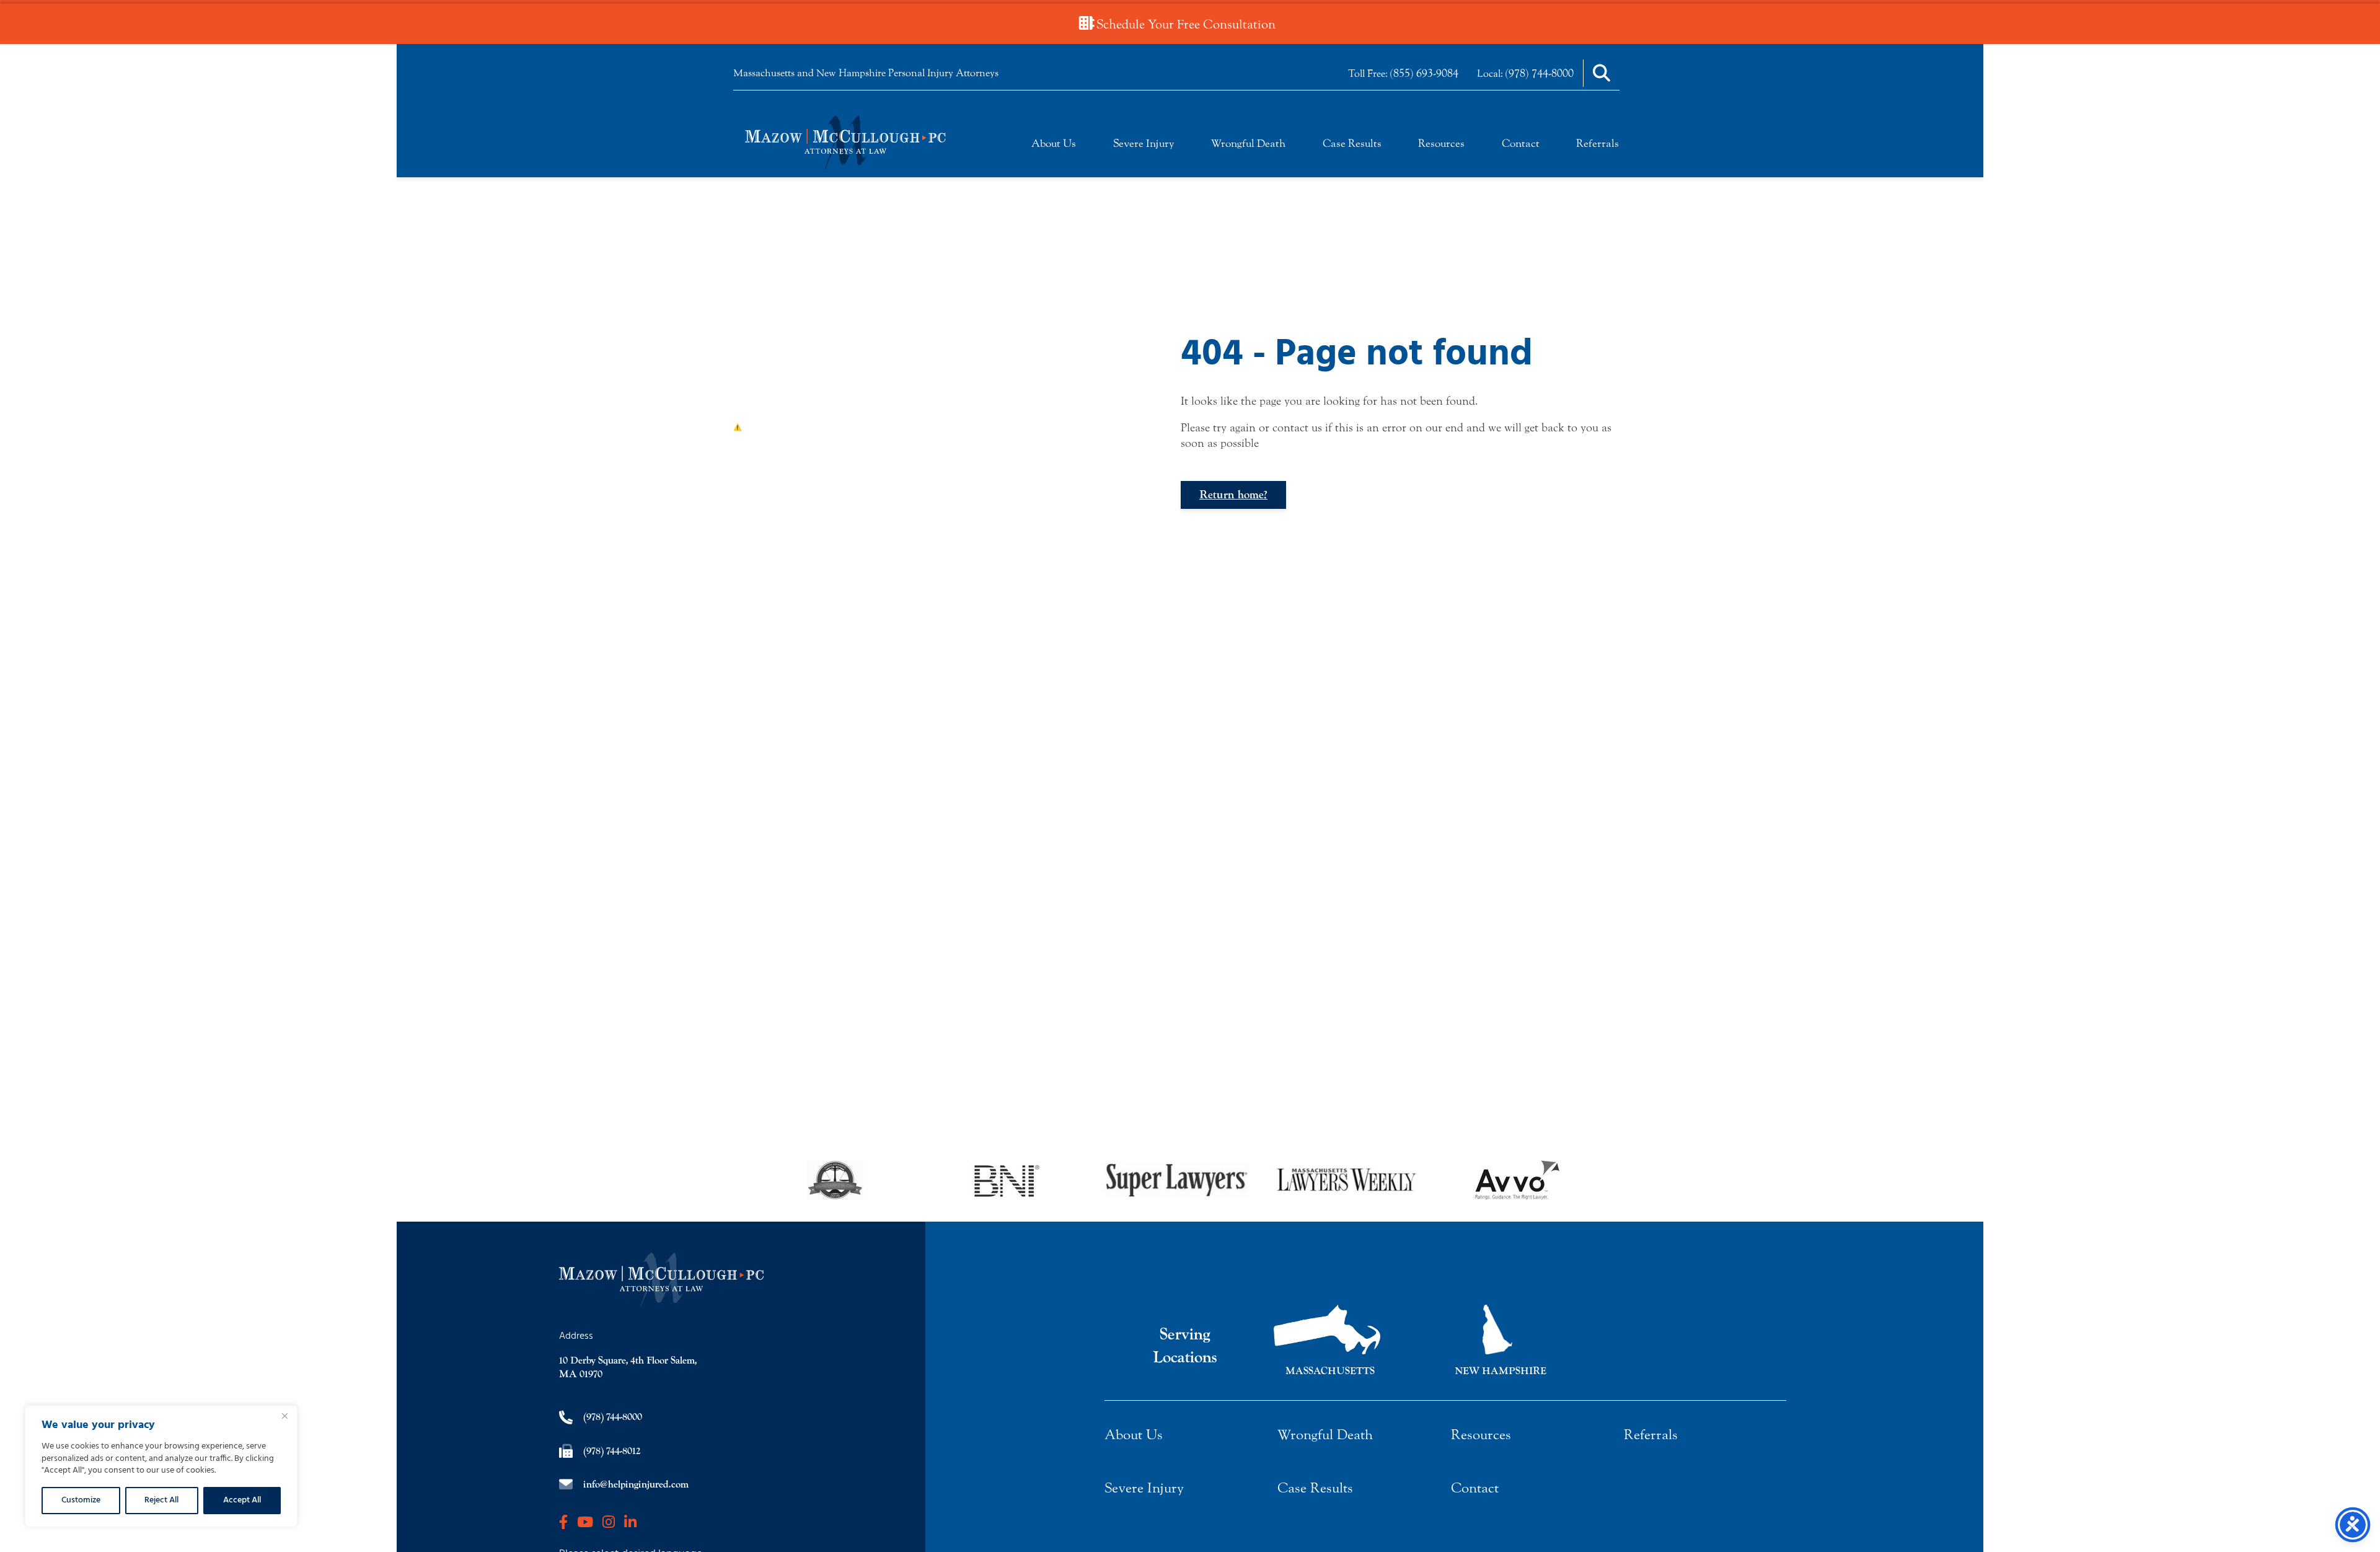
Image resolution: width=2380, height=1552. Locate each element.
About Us (1054, 143)
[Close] (284, 1416)
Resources (1441, 143)
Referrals (1598, 143)
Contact (1521, 143)
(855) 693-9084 (1424, 73)
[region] (161, 1466)
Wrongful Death (1248, 143)
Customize (81, 1500)
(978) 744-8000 (1540, 73)
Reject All (161, 1500)
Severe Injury (1144, 143)
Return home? (1233, 495)
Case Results (1352, 143)
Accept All (242, 1500)
